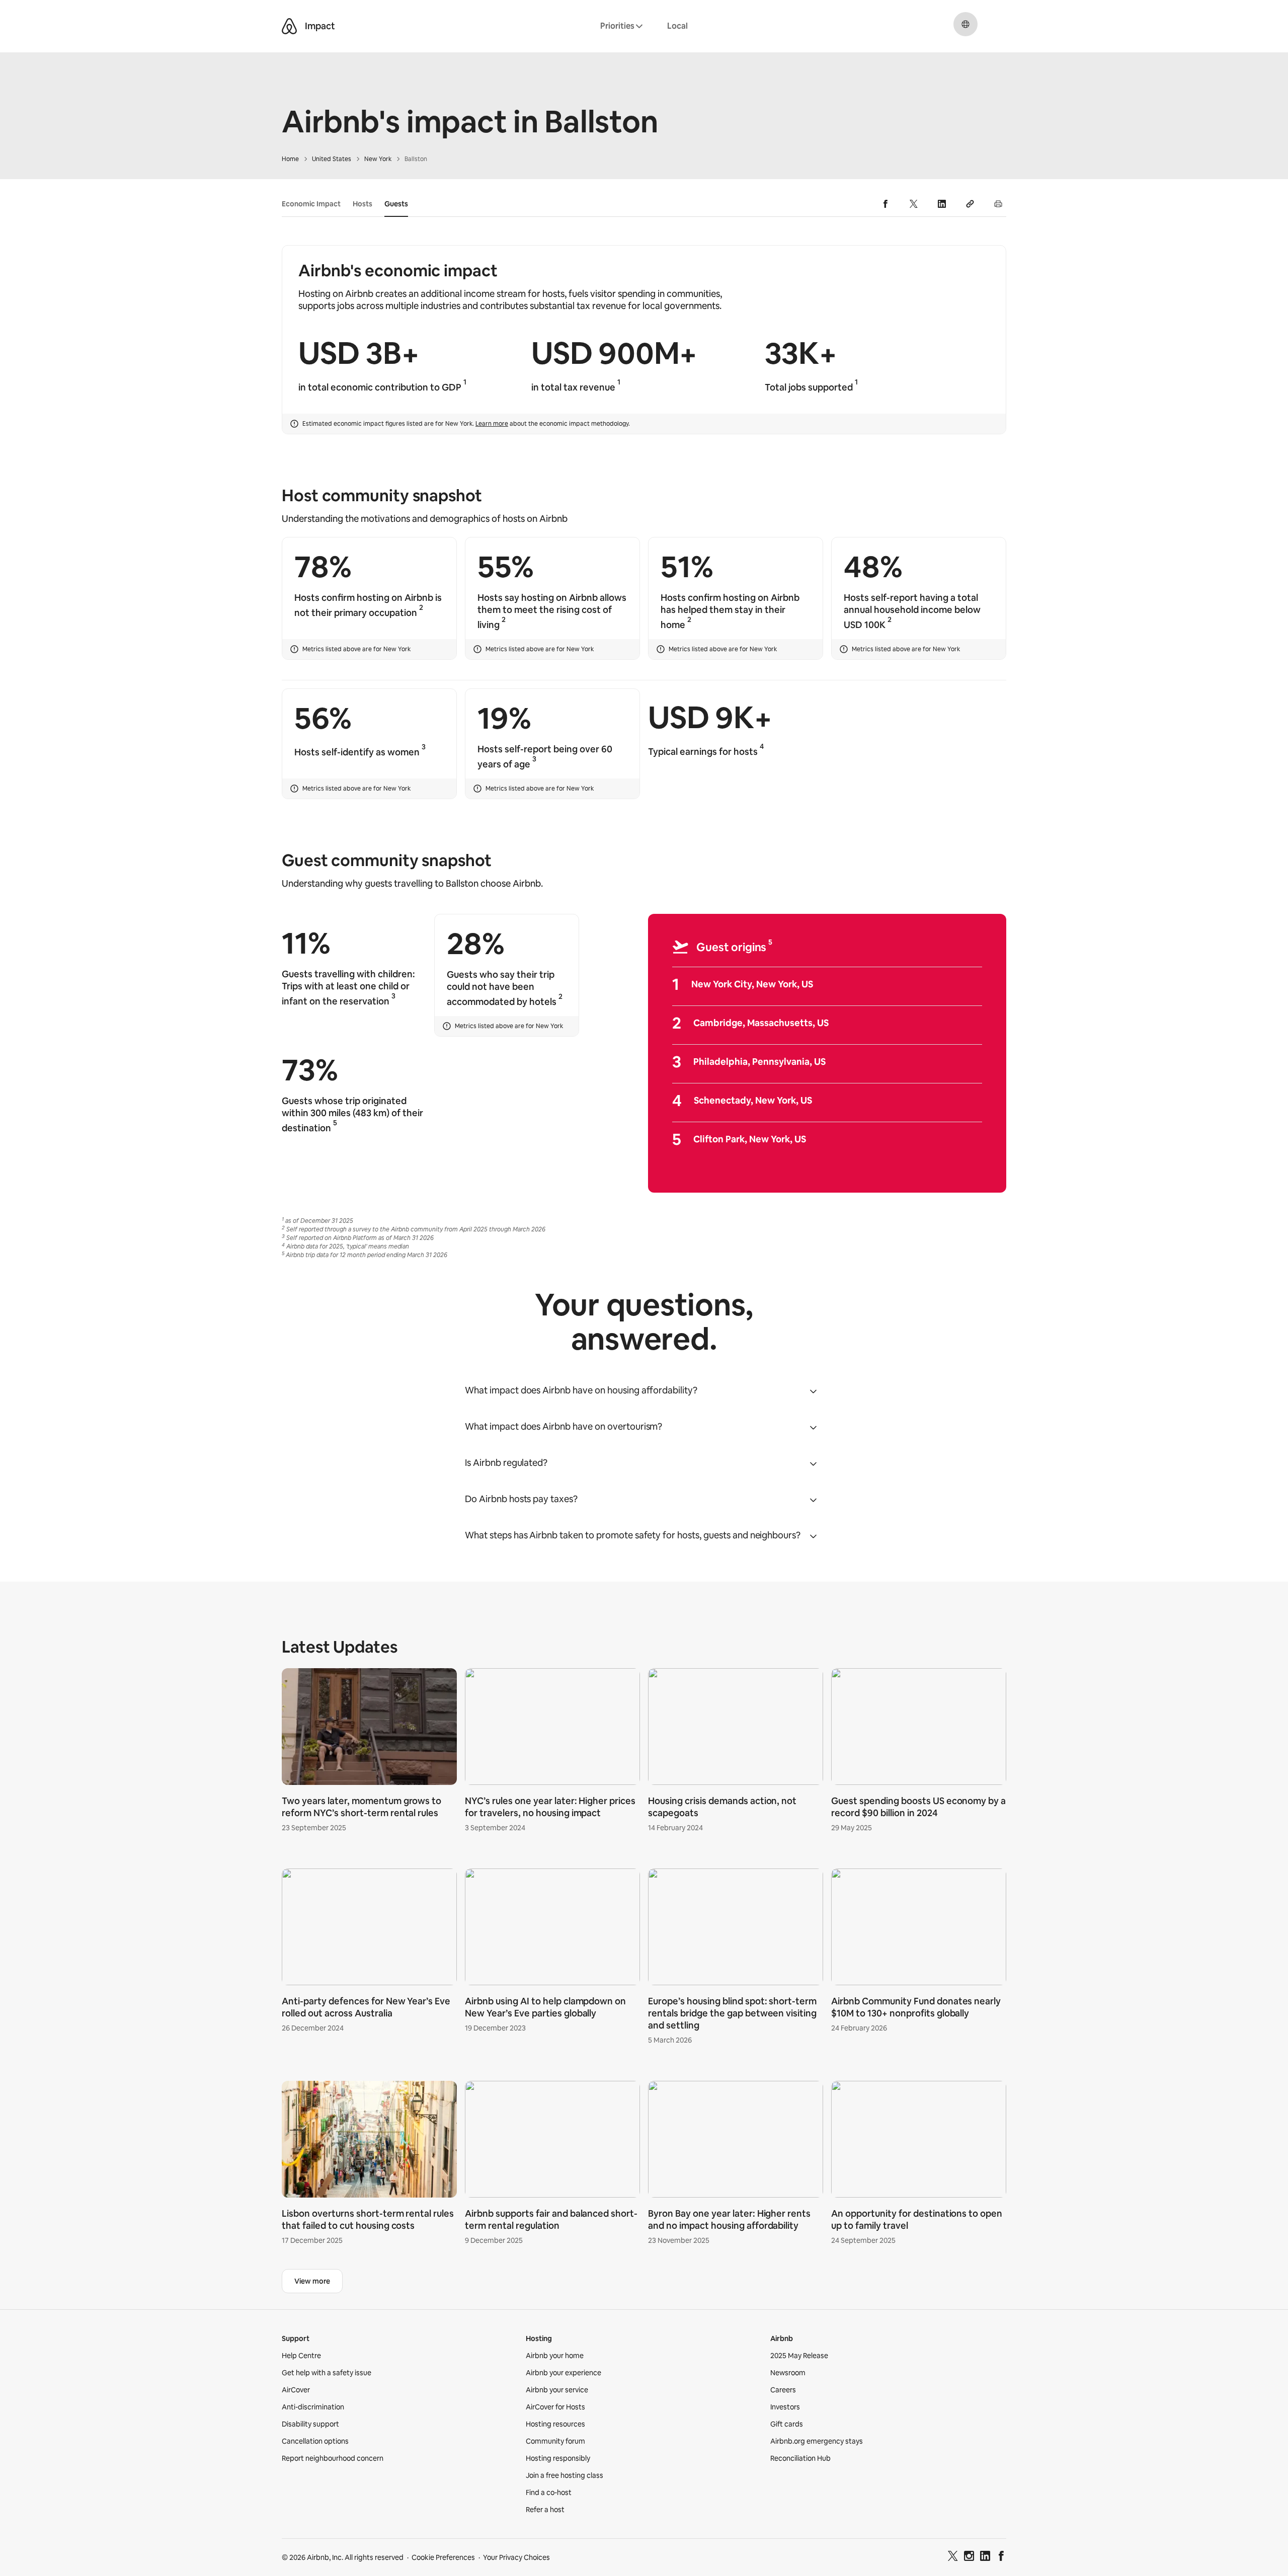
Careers (783, 2390)
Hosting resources (555, 2424)
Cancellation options (315, 2441)
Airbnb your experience (563, 2373)
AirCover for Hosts (555, 2407)
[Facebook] (1001, 2557)
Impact (320, 26)
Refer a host (545, 2510)
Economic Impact (311, 204)
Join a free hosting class (565, 2475)
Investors (785, 2407)
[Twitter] (953, 2557)
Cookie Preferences (443, 2557)
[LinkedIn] (985, 2557)
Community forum (555, 2441)
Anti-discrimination (313, 2407)
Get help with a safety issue (327, 2373)
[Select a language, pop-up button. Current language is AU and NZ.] (965, 24)
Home (290, 159)
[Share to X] (914, 204)
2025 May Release (799, 2356)
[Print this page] (998, 204)
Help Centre (301, 2356)
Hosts (363, 204)
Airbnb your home (555, 2356)
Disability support (310, 2424)
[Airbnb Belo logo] (289, 26)
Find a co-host (549, 2492)
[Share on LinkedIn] (942, 204)
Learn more (492, 424)
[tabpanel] (644, 1959)
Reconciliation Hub (800, 2458)
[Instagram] (969, 2557)
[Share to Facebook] (886, 204)
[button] (644, 1390)
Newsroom (788, 2373)
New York (378, 159)
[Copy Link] (970, 204)
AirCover (296, 2390)
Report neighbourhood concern (333, 2458)
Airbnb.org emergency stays (817, 2441)
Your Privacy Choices (516, 2557)
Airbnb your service (557, 2390)
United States (332, 159)
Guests (396, 204)
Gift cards (787, 2424)
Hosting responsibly (558, 2458)
